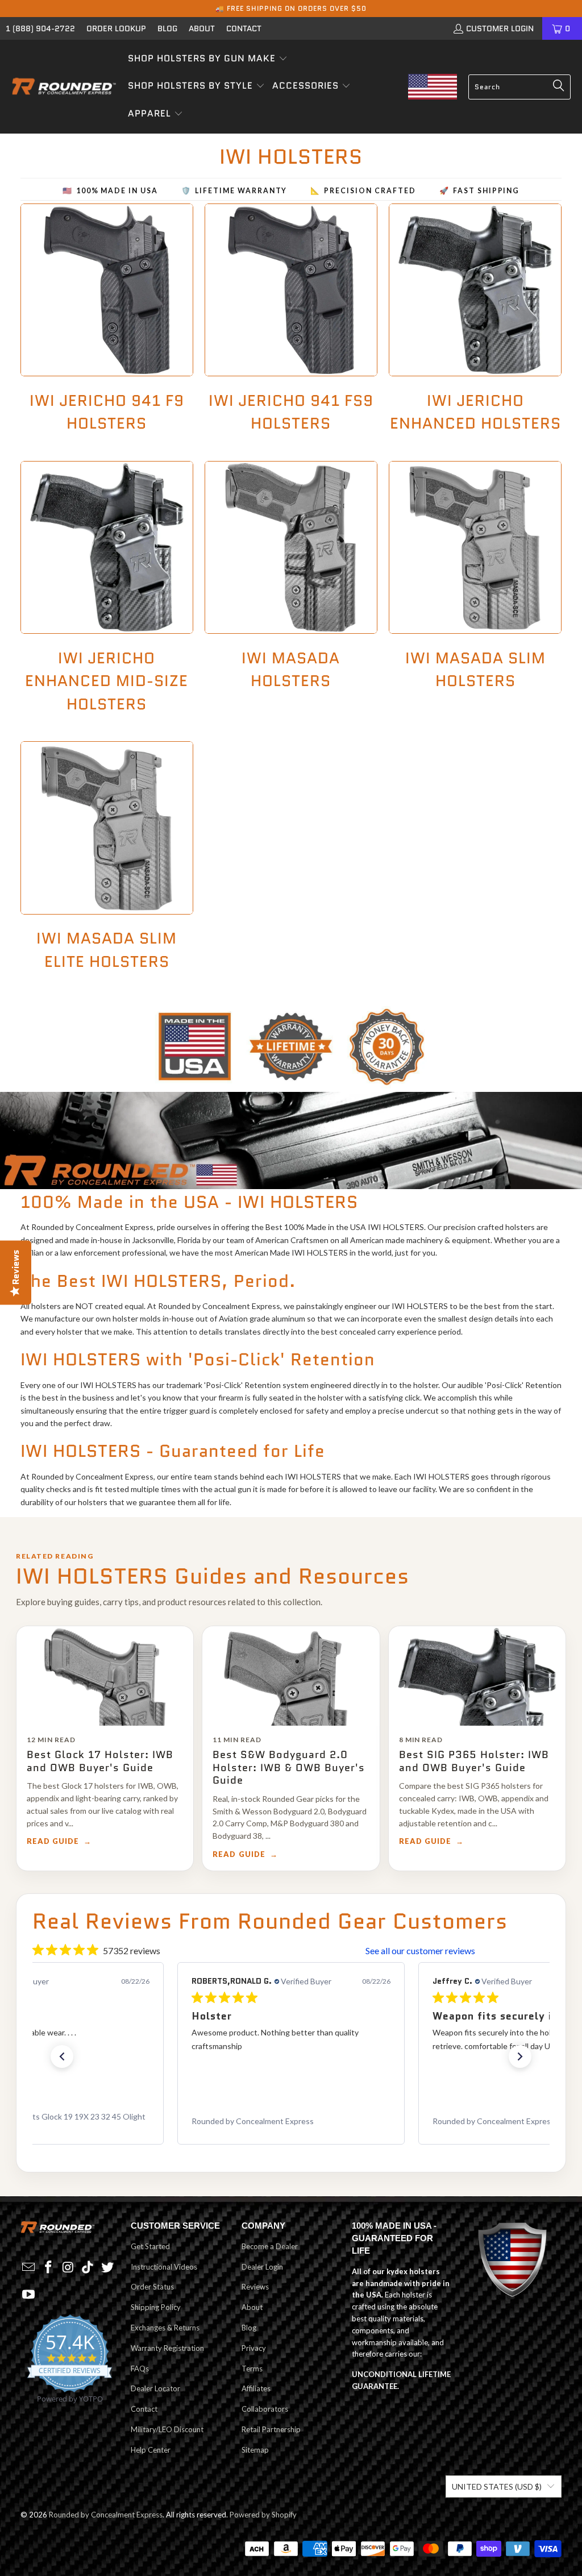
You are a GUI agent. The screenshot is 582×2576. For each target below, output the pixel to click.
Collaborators (265, 2409)
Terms (252, 2369)
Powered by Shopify (263, 2515)
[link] (291, 2121)
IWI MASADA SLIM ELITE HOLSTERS (107, 863)
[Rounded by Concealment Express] (64, 87)
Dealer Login (262, 2267)
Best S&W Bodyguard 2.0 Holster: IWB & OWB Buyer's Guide (289, 1767)
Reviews (255, 2287)
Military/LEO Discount (167, 2429)
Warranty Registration (167, 2348)
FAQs (140, 2369)
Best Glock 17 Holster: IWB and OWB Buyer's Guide (100, 1761)
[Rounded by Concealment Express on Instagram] (68, 2268)
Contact (244, 28)
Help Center (151, 2450)
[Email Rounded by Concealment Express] (29, 2268)
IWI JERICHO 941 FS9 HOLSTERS (291, 325)
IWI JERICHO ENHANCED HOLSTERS (475, 325)
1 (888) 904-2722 (40, 28)
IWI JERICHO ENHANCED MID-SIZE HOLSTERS (107, 594)
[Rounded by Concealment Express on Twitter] (107, 2268)
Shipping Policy (156, 2307)
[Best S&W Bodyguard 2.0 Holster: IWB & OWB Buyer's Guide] (291, 1676)
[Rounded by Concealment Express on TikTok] (88, 2268)
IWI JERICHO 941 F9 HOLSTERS (107, 325)
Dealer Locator (155, 2388)
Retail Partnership (271, 2429)
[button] (208, 59)
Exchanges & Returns (165, 2328)
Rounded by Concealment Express (106, 2515)
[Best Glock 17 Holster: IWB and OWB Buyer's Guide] (105, 1676)
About (202, 28)
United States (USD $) (497, 2486)
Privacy (254, 2348)
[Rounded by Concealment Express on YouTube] (29, 2295)
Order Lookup (116, 28)
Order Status (152, 2287)
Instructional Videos (164, 2267)
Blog (167, 28)
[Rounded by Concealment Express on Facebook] (48, 2268)
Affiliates (256, 2388)
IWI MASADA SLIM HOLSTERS (475, 594)
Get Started (150, 2246)
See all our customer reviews (420, 1950)
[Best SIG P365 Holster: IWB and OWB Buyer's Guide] (477, 1676)
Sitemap (255, 2450)
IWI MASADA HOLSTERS (291, 594)
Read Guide (53, 1841)
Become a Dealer (270, 2246)
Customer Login (500, 28)
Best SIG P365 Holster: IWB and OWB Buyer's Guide (474, 1761)
